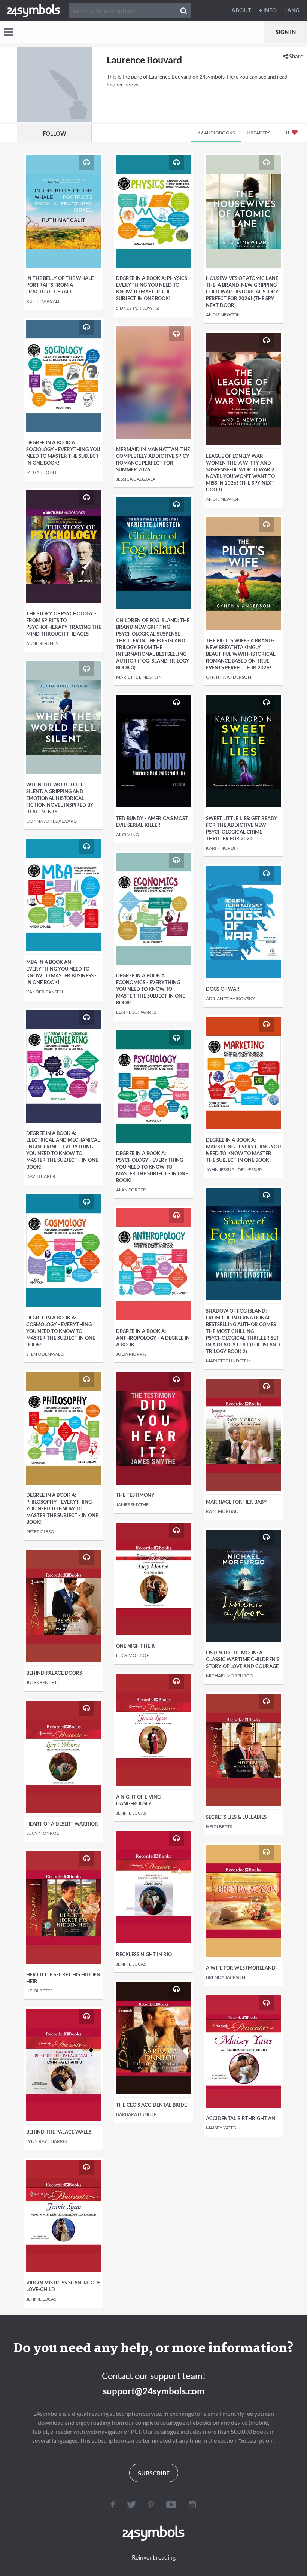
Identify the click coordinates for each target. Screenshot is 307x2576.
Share (296, 56)
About (241, 10)
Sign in (286, 32)
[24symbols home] (34, 10)
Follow (54, 133)
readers (259, 132)
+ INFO (268, 10)
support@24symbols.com (154, 2391)
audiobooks (216, 132)
